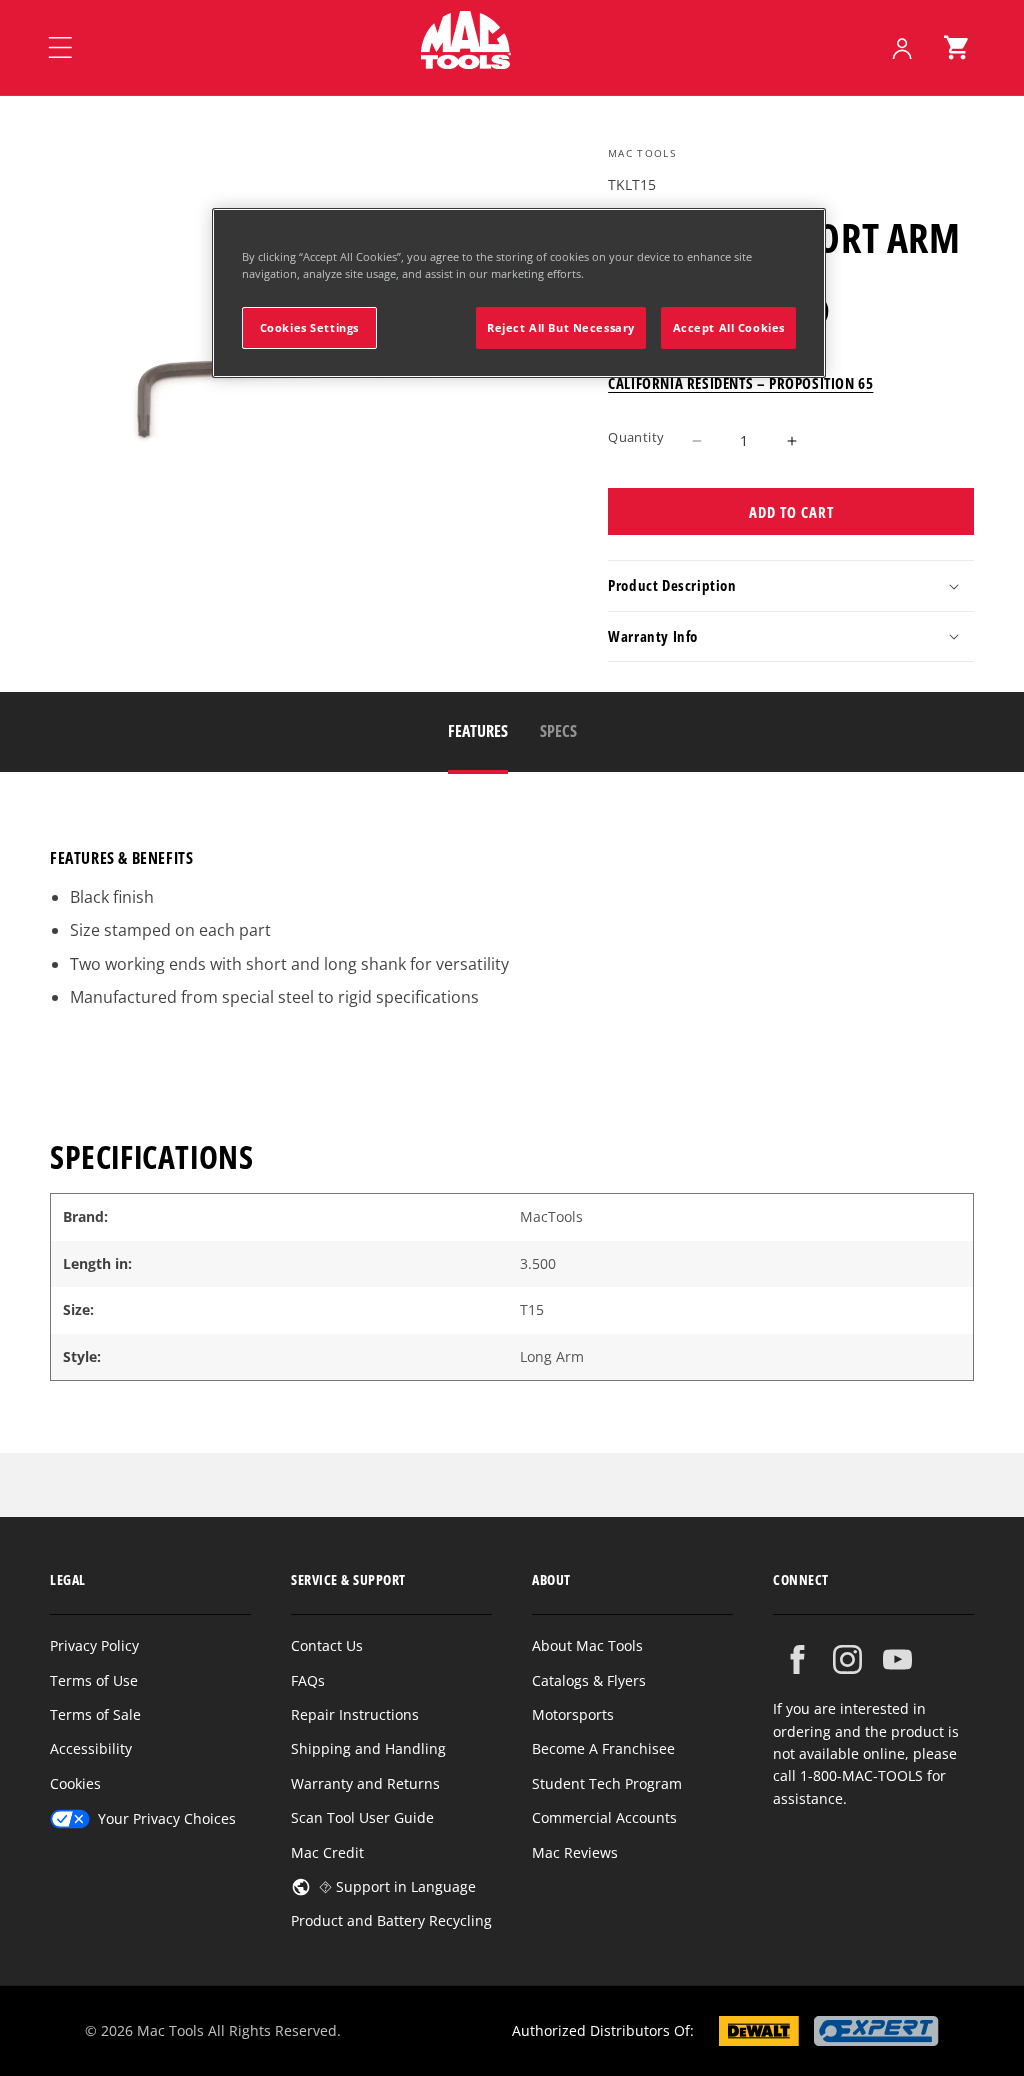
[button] (956, 48)
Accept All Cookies (729, 327)
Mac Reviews (575, 1852)
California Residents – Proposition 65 (740, 383)
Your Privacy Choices (167, 1818)
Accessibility (91, 1748)
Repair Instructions (355, 1714)
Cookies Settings (309, 327)
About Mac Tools (587, 1645)
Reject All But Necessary (561, 327)
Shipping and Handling (368, 1748)
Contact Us (327, 1645)
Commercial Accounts (604, 1817)
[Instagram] (847, 1659)
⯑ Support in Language (397, 1886)
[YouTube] (897, 1659)
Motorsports (573, 1714)
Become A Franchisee (603, 1748)
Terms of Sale (95, 1714)
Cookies (75, 1783)
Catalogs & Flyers (589, 1680)
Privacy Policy (94, 1645)
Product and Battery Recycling (391, 1920)
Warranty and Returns (365, 1783)
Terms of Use (94, 1680)
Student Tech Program (607, 1783)
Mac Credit (327, 1852)
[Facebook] (797, 1659)
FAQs (308, 1680)
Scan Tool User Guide (362, 1817)
